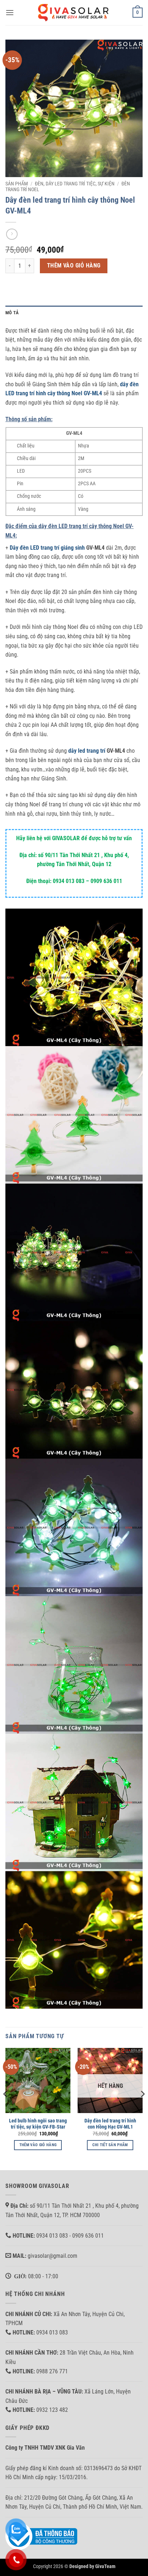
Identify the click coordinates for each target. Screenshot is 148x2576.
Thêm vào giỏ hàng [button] (38, 2145)
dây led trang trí (87, 751)
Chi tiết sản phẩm (110, 2145)
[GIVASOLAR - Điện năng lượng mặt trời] (74, 12)
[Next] (142, 2108)
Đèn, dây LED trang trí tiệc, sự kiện (75, 184)
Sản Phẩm (17, 184)
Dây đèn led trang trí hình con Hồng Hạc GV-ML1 (110, 2124)
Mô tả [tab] (12, 313)
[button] (10, 12)
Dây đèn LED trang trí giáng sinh (47, 548)
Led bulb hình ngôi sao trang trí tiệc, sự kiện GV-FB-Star (38, 2124)
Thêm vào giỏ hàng (74, 266)
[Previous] (6, 2108)
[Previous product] (12, 234)
